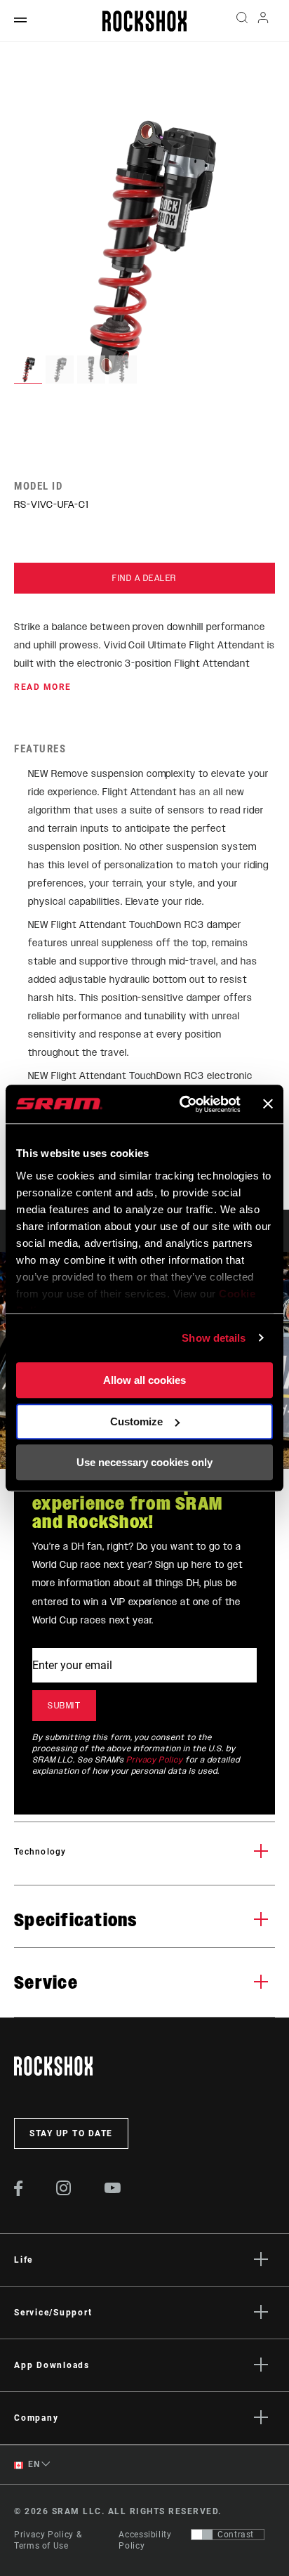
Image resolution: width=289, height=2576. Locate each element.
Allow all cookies (144, 1380)
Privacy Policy (155, 1760)
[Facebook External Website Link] (19, 2192)
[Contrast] (202, 2535)
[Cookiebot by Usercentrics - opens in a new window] (182, 1104)
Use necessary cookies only (144, 1462)
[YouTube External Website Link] (113, 2190)
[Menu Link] (20, 21)
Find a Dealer (144, 578)
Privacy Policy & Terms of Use (48, 2540)
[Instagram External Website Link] (64, 2192)
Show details (214, 1338)
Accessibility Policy (145, 2540)
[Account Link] (263, 21)
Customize (136, 1421)
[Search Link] (242, 21)
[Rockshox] (144, 21)
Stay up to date (71, 2133)
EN (33, 2464)
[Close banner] (268, 1104)
